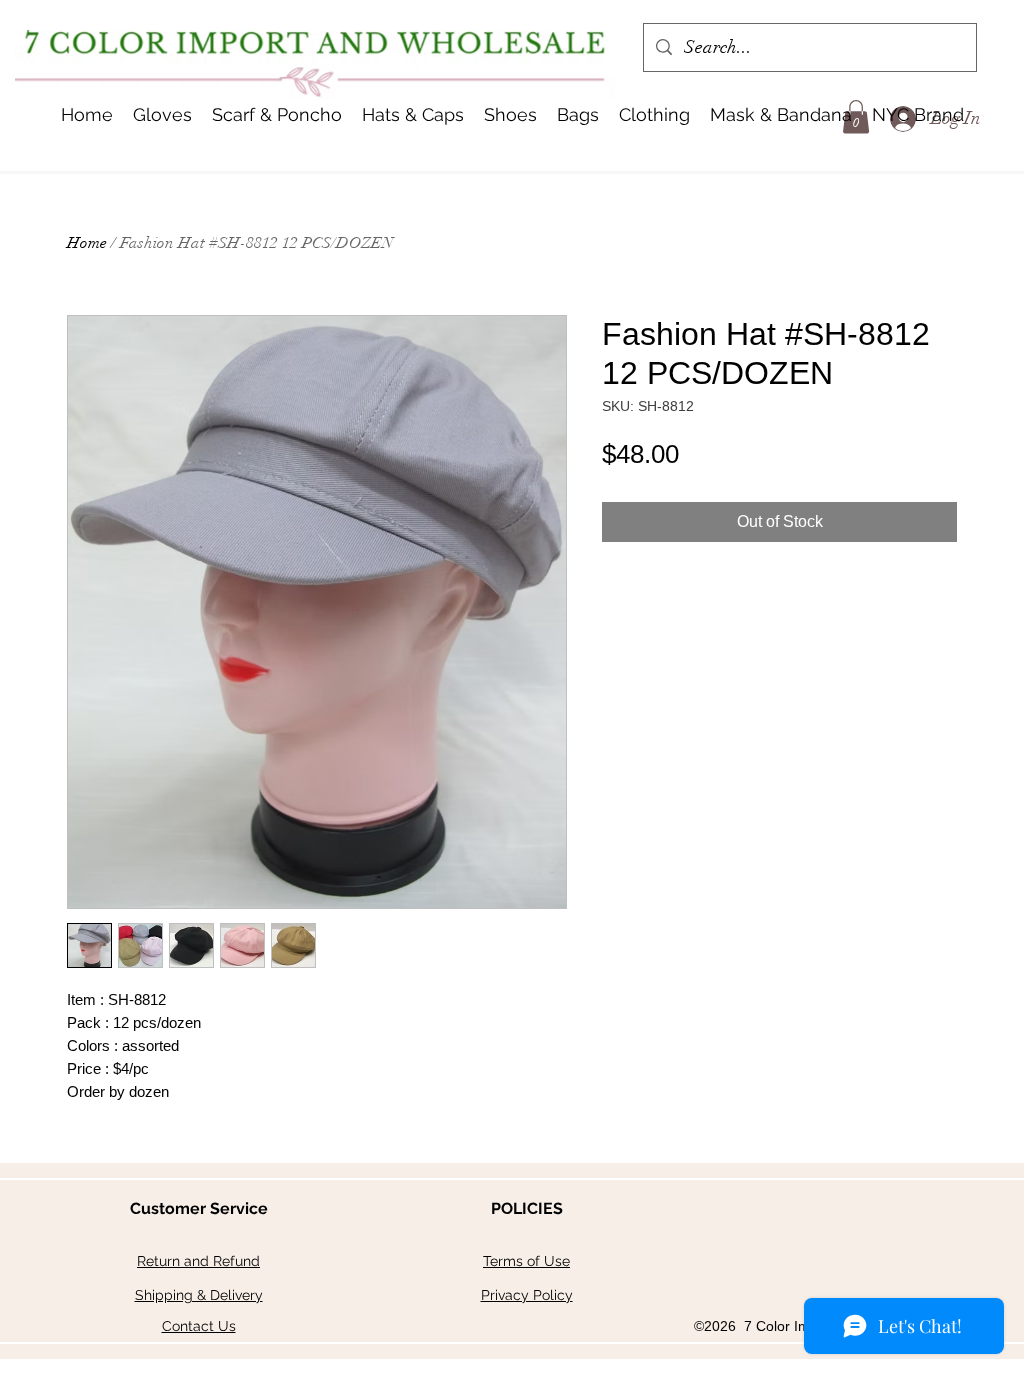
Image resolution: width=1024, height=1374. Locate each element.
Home (87, 243)
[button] (413, 115)
